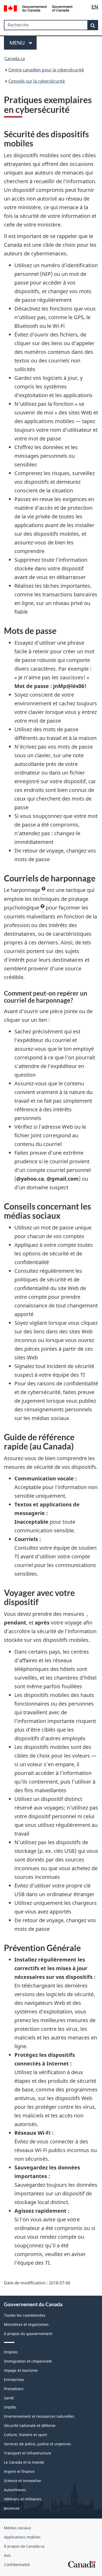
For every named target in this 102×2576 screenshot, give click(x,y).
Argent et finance (19, 2471)
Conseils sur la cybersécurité (37, 81)
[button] (44, 890)
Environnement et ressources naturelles (39, 2416)
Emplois (11, 2352)
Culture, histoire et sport (25, 2435)
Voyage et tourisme (21, 2370)
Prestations (14, 2389)
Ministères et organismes (26, 2324)
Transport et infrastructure (28, 2453)
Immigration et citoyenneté (28, 2361)
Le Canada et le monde (24, 2462)
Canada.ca (15, 59)
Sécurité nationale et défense (30, 2425)
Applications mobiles (22, 2537)
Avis (7, 2555)
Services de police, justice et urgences (37, 2444)
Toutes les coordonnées (25, 2315)
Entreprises (14, 2380)
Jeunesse (12, 2508)
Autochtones (15, 2490)
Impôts (10, 2407)
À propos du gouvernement (28, 2334)
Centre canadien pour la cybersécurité (46, 70)
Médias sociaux (17, 2528)
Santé (9, 2398)
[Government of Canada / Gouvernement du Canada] (38, 8)
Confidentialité (17, 2565)
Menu (18, 43)
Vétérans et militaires (23, 2499)
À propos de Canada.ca (24, 2546)
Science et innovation (23, 2481)
